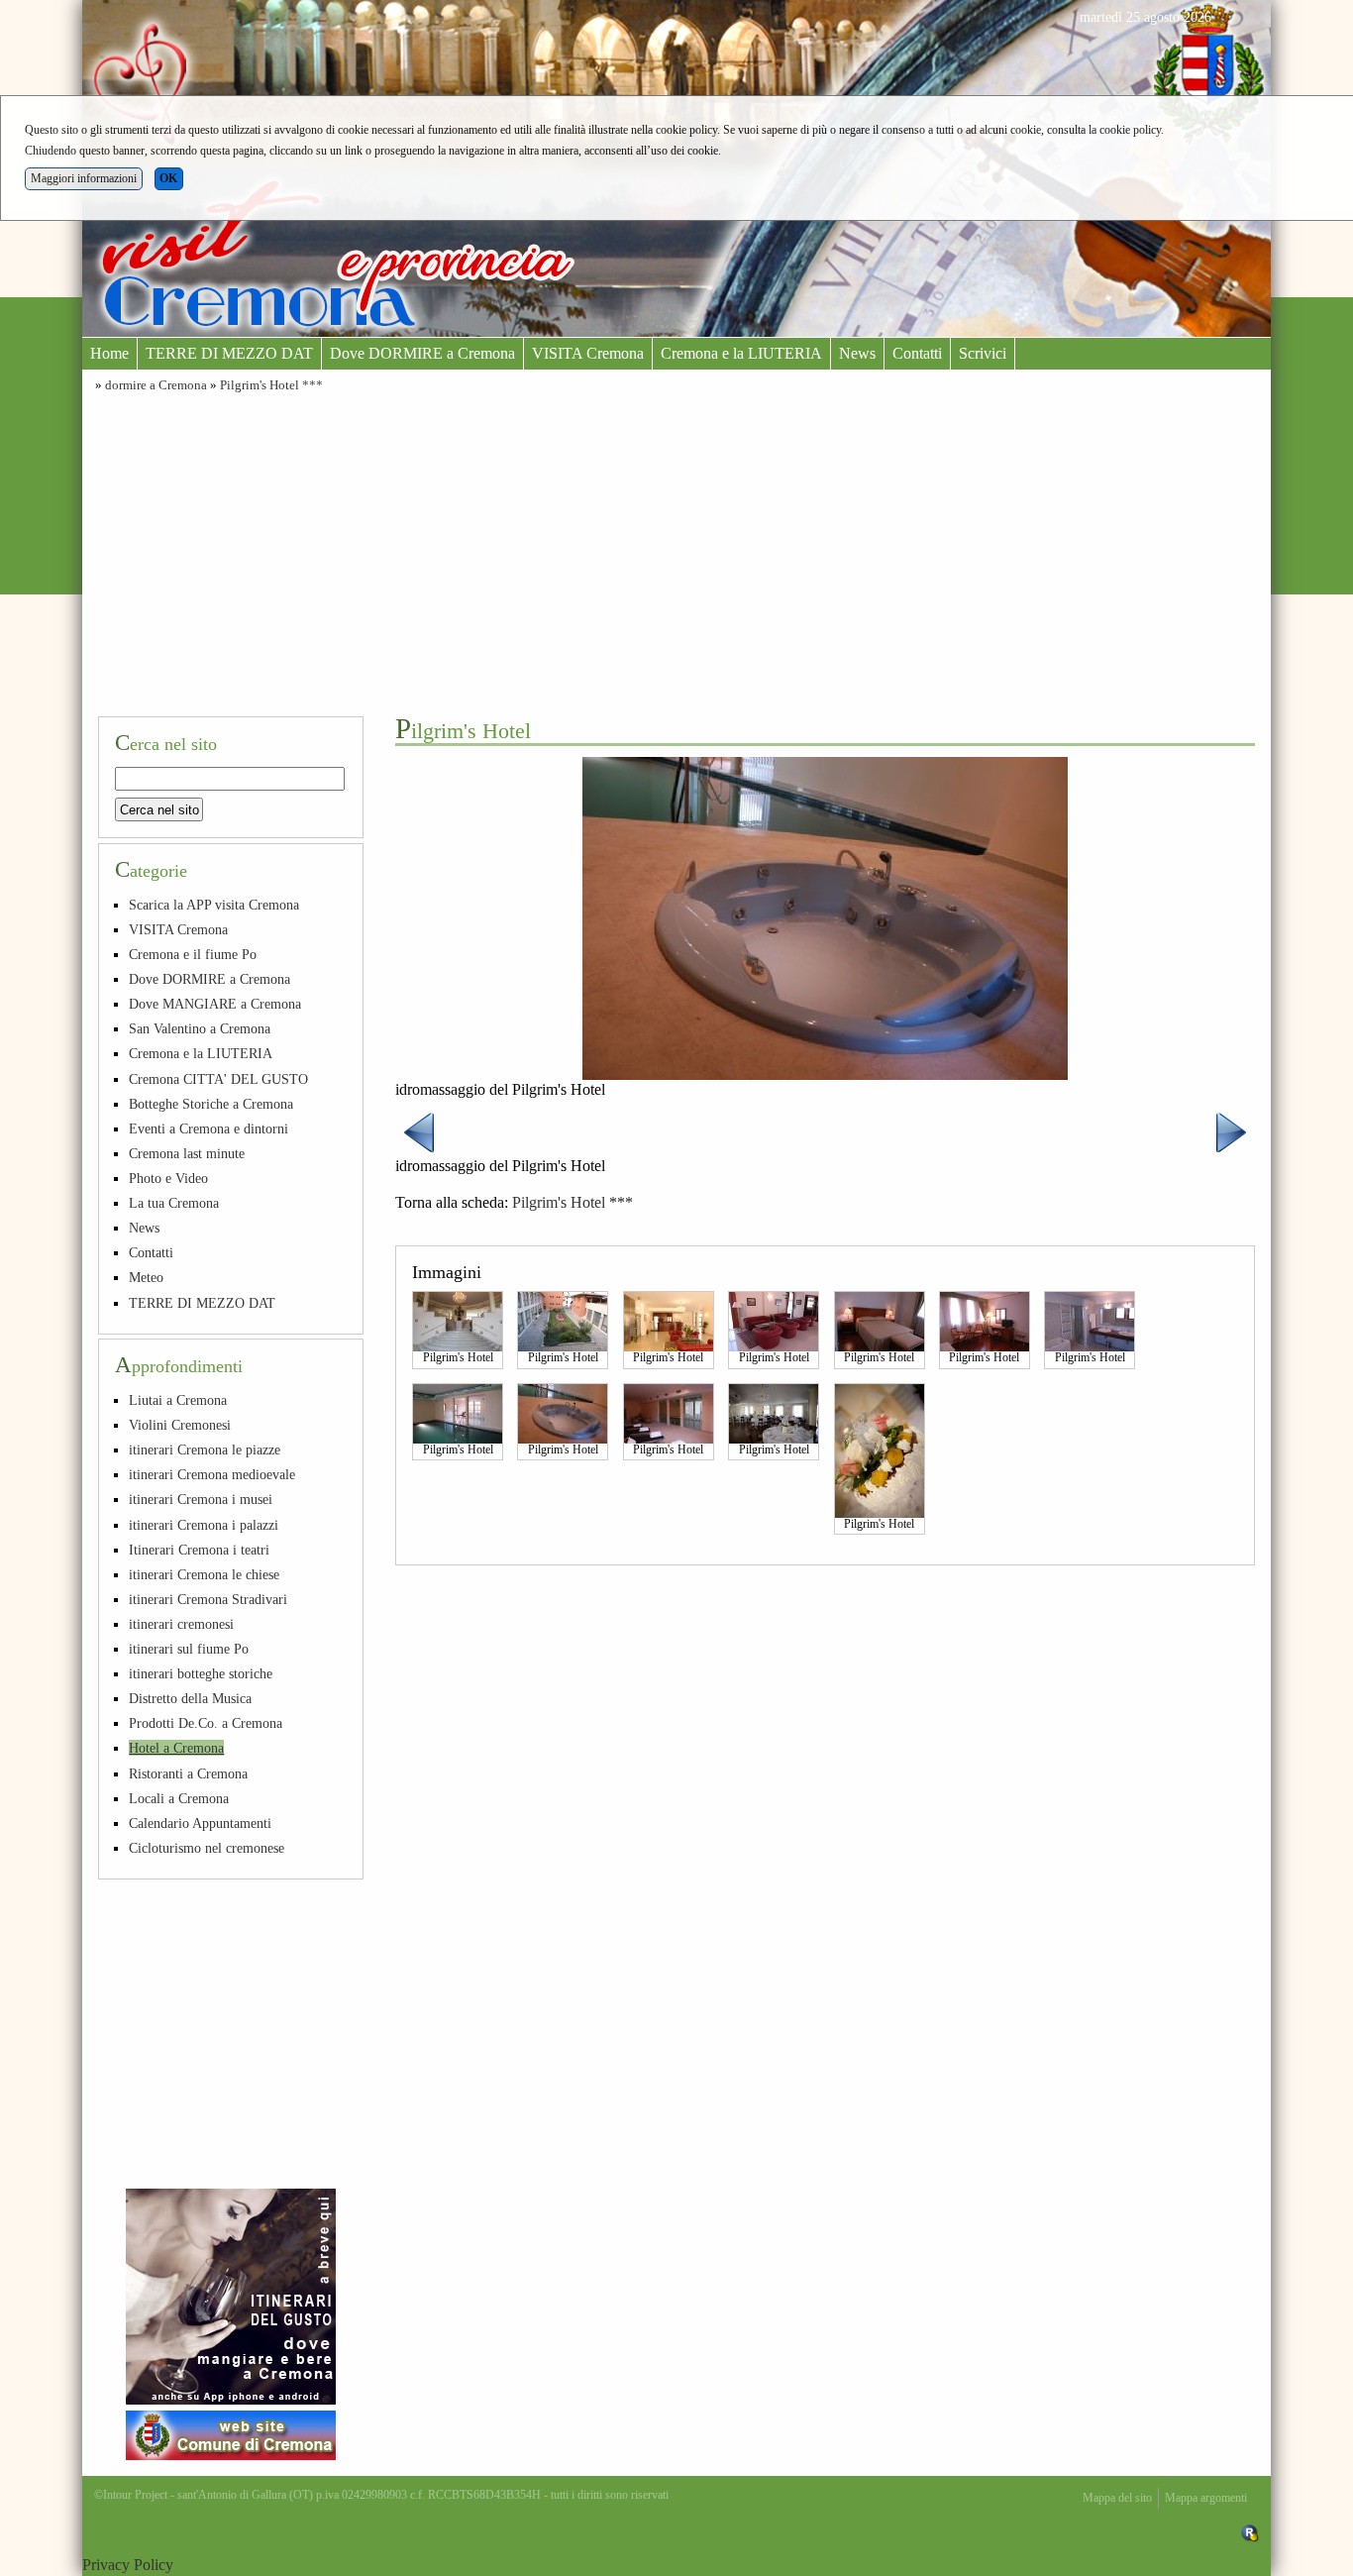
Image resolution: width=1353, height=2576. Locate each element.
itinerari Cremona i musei (201, 1499)
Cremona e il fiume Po (193, 954)
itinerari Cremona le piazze (205, 1449)
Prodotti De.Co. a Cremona (206, 1723)
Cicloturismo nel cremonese (207, 1848)
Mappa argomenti (1206, 2498)
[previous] (419, 1131)
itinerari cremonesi (181, 1624)
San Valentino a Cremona (200, 1028)
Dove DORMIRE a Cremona (422, 353)
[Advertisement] (676, 552)
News (857, 353)
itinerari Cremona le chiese (204, 1574)
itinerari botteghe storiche (201, 1673)
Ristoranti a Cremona (188, 1773)
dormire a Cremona (156, 385)
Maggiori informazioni (84, 178)
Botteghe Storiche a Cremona (211, 1104)
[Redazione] (1250, 2532)
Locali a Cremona (179, 1798)
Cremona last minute (187, 1153)
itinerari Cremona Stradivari (208, 1599)
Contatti (917, 353)
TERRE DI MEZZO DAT (229, 353)
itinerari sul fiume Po (189, 1649)
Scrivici (983, 353)
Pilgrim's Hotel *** (271, 385)
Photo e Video (168, 1178)
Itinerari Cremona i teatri (199, 1550)
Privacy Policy (128, 2565)
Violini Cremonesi (180, 1425)
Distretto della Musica (190, 1698)
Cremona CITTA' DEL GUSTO (218, 1079)
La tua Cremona (174, 1203)
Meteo (146, 1277)
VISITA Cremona (588, 353)
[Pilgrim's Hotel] (458, 1321)
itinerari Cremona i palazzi (204, 1525)
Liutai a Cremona (178, 1400)
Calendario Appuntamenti (200, 1823)
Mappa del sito (1117, 2498)
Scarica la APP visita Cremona (214, 905)
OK (168, 178)
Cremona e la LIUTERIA (741, 353)
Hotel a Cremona (176, 1748)
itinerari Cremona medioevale (212, 1474)
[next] (1231, 1131)
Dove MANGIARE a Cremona (215, 1004)
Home (109, 353)
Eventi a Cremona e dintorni (208, 1128)
